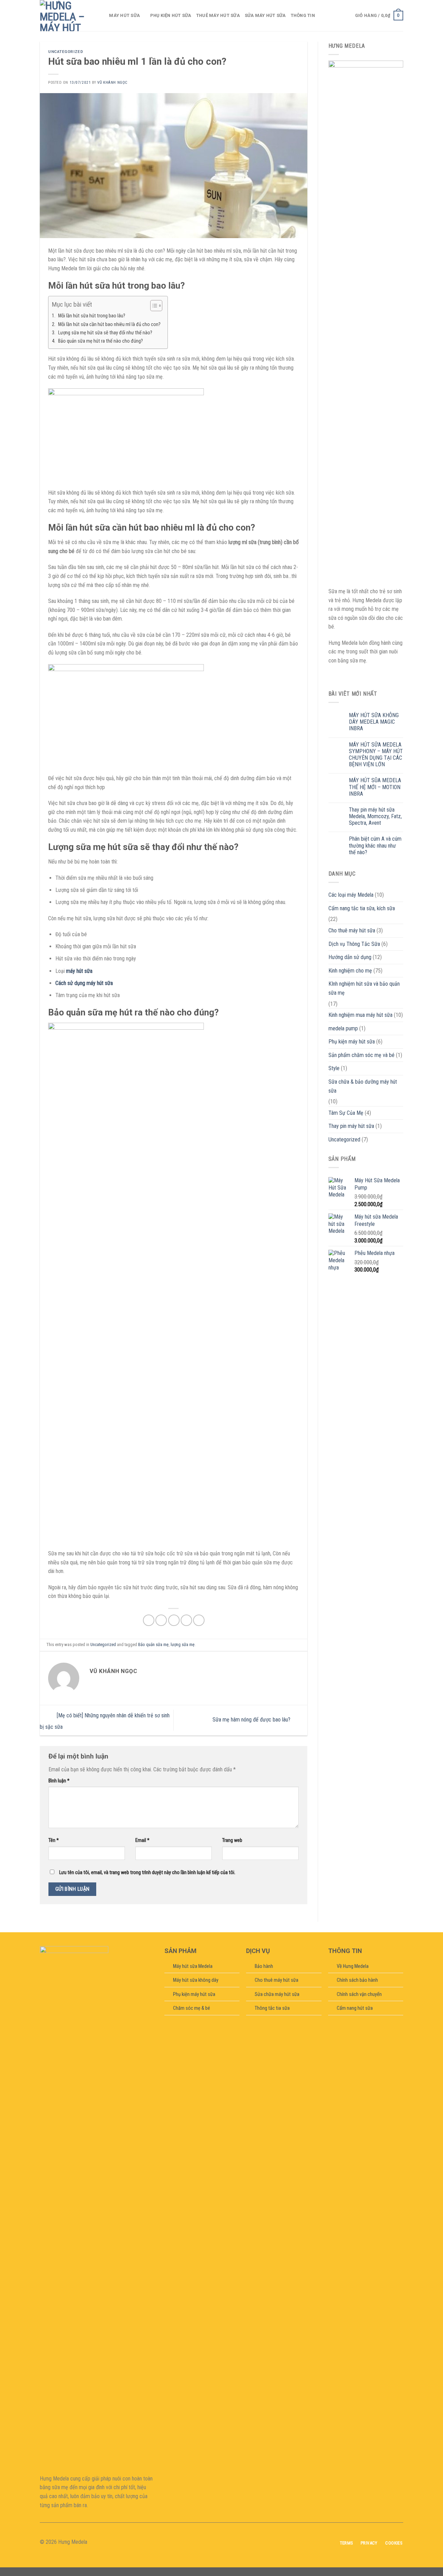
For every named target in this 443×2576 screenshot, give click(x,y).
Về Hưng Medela (353, 1966)
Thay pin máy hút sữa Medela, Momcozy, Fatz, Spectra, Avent (375, 816)
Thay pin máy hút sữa (351, 1126)
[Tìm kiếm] (102, 16)
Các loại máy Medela (351, 895)
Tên (54, 1840)
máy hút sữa (79, 971)
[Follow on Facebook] (209, 2542)
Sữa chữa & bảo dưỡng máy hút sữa (363, 1086)
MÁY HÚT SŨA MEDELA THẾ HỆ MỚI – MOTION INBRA (375, 787)
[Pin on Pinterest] (186, 1620)
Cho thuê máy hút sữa (352, 930)
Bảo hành (264, 1966)
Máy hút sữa (124, 15)
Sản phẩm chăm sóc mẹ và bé (361, 1055)
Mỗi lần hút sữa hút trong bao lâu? (92, 316)
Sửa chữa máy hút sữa (277, 1994)
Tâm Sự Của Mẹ (346, 1113)
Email (142, 1840)
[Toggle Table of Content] (153, 306)
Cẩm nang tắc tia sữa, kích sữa (362, 908)
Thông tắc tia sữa (272, 2008)
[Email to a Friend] (174, 1620)
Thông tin (303, 15)
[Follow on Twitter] (226, 2542)
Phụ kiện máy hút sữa (352, 1042)
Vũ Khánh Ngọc (112, 83)
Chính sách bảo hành (357, 1980)
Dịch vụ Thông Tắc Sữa (354, 944)
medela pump (343, 1028)
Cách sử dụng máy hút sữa (84, 983)
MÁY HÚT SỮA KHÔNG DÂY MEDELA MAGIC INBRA (374, 722)
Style (334, 1068)
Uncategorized (66, 52)
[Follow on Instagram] (217, 2542)
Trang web (232, 1840)
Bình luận (59, 1781)
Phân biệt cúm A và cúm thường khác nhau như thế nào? (375, 845)
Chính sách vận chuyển (359, 1994)
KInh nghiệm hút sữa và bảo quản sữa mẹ (364, 988)
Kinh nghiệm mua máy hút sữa (360, 1015)
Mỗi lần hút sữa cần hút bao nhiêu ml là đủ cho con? (109, 324)
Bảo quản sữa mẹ (153, 1644)
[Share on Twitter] (161, 1620)
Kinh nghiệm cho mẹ (350, 971)
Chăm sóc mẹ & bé (192, 2008)
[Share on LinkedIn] (199, 1620)
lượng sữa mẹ (183, 1644)
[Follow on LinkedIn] (234, 2542)
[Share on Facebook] (149, 1620)
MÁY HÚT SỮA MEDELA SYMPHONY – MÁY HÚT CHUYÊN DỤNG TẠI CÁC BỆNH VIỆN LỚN (376, 755)
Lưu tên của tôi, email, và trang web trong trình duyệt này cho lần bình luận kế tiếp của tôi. (147, 1873)
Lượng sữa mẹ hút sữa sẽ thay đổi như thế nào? (105, 333)
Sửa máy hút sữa (265, 15)
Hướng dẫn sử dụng (350, 957)
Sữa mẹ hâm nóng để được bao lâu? (252, 1720)
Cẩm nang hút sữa (355, 2008)
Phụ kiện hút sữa (171, 15)
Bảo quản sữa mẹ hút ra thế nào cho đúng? (101, 341)
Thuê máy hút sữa (218, 15)
